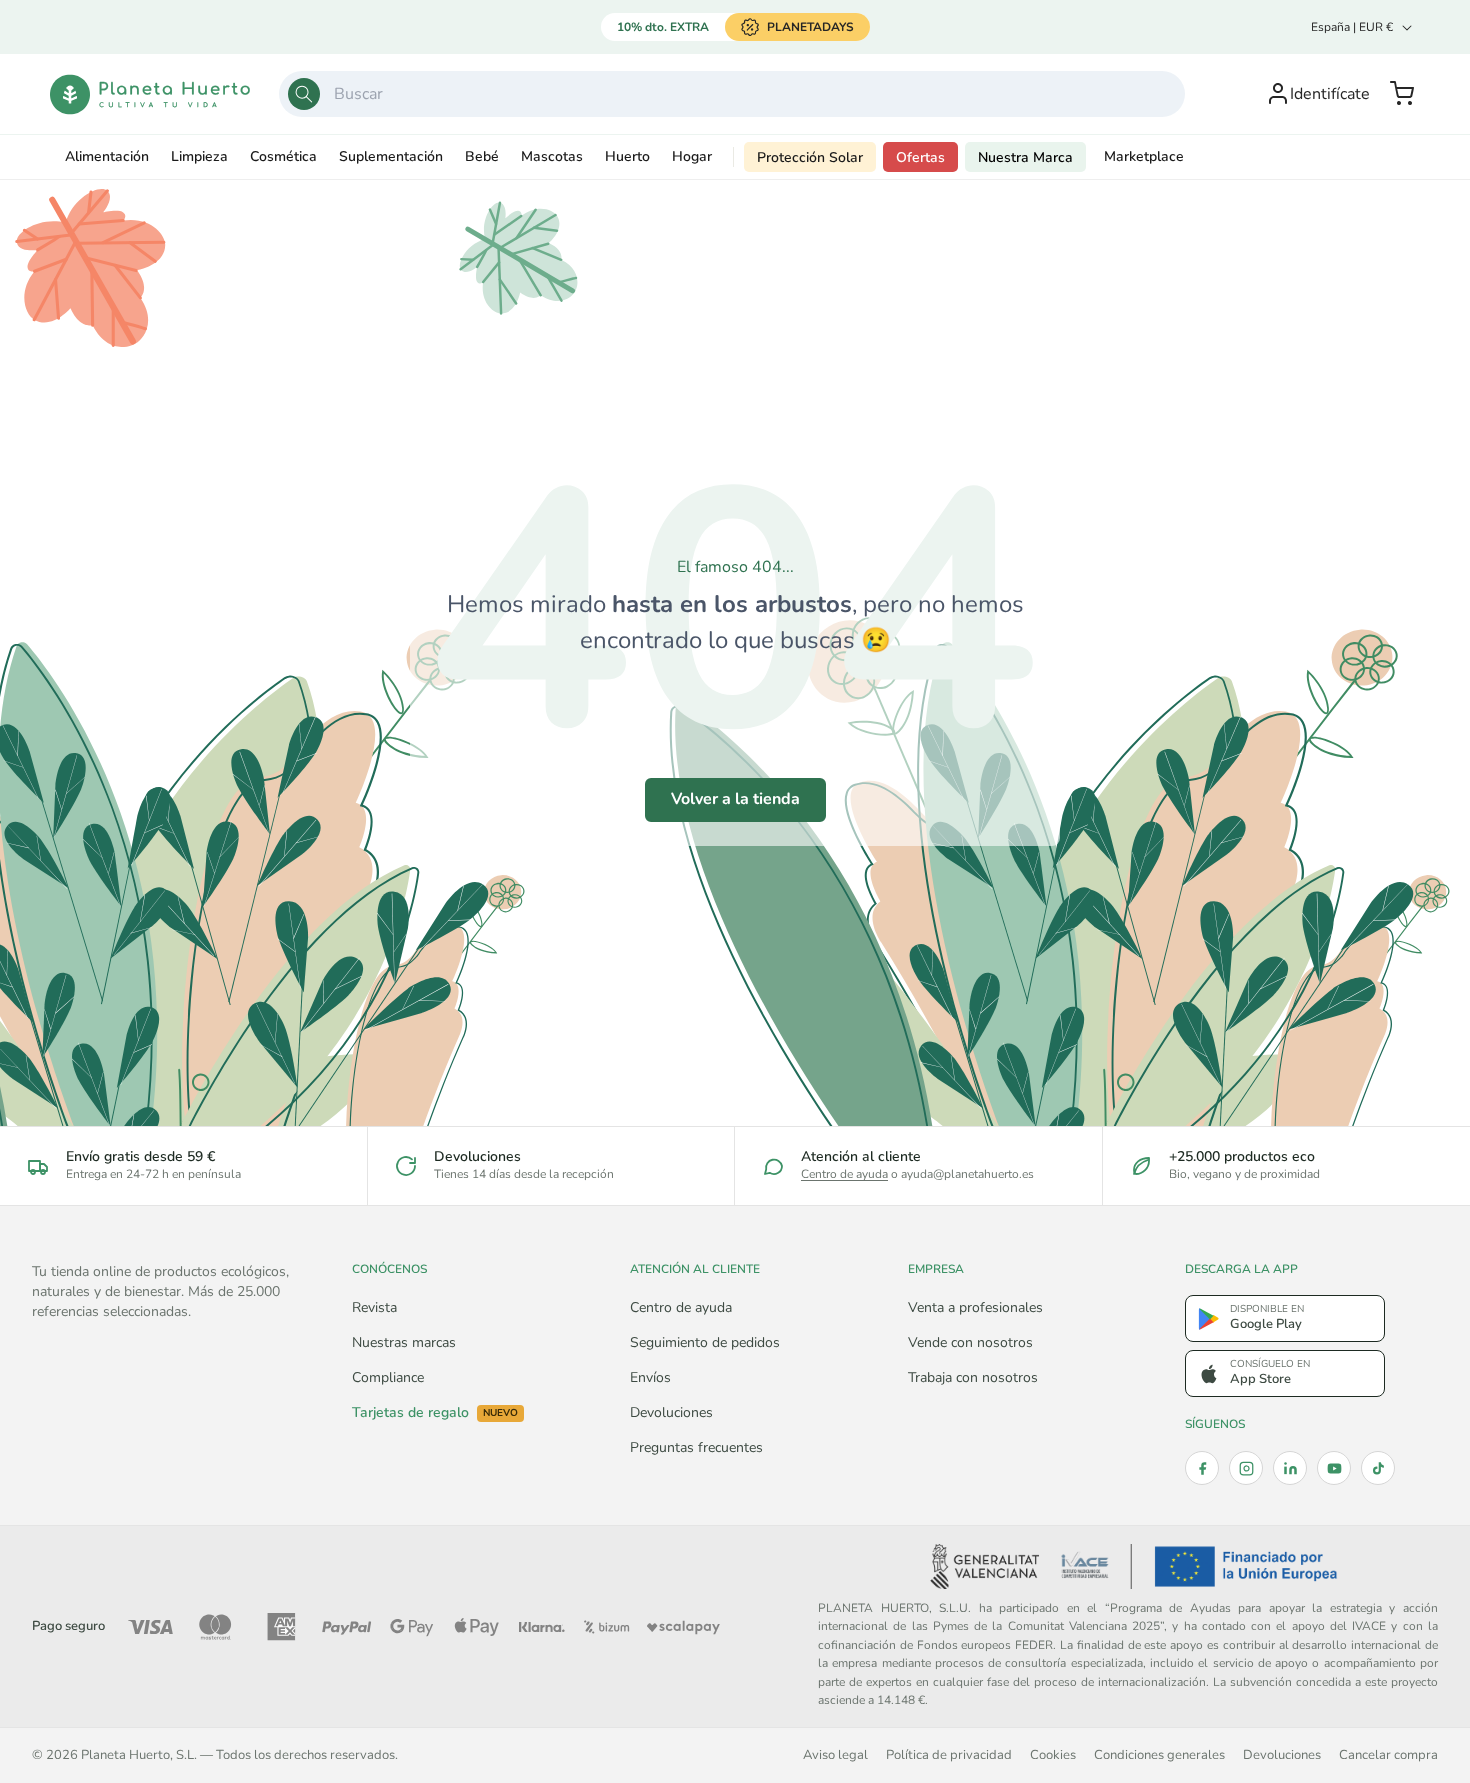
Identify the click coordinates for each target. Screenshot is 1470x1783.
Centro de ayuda (844, 1174)
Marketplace (1144, 156)
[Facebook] (1202, 1468)
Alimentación (107, 156)
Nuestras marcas (404, 1342)
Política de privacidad (949, 1754)
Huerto (627, 156)
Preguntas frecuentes (696, 1447)
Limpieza (199, 156)
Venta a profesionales (975, 1307)
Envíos (650, 1377)
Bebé (482, 156)
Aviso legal (835, 1754)
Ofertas (920, 157)
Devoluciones (671, 1412)
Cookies (1053, 1754)
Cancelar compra (1388, 1754)
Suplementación (391, 156)
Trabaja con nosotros (973, 1377)
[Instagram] (1246, 1468)
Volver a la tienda (735, 799)
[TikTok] (1378, 1468)
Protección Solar (810, 157)
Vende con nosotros (970, 1342)
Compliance (388, 1377)
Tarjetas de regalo (435, 1413)
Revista (374, 1307)
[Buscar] (304, 94)
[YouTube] (1334, 1468)
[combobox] (732, 94)
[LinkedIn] (1290, 1468)
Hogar (692, 156)
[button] (1402, 94)
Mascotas (552, 156)
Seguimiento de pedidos (705, 1342)
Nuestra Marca (1025, 157)
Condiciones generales (1159, 1754)
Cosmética (283, 156)
